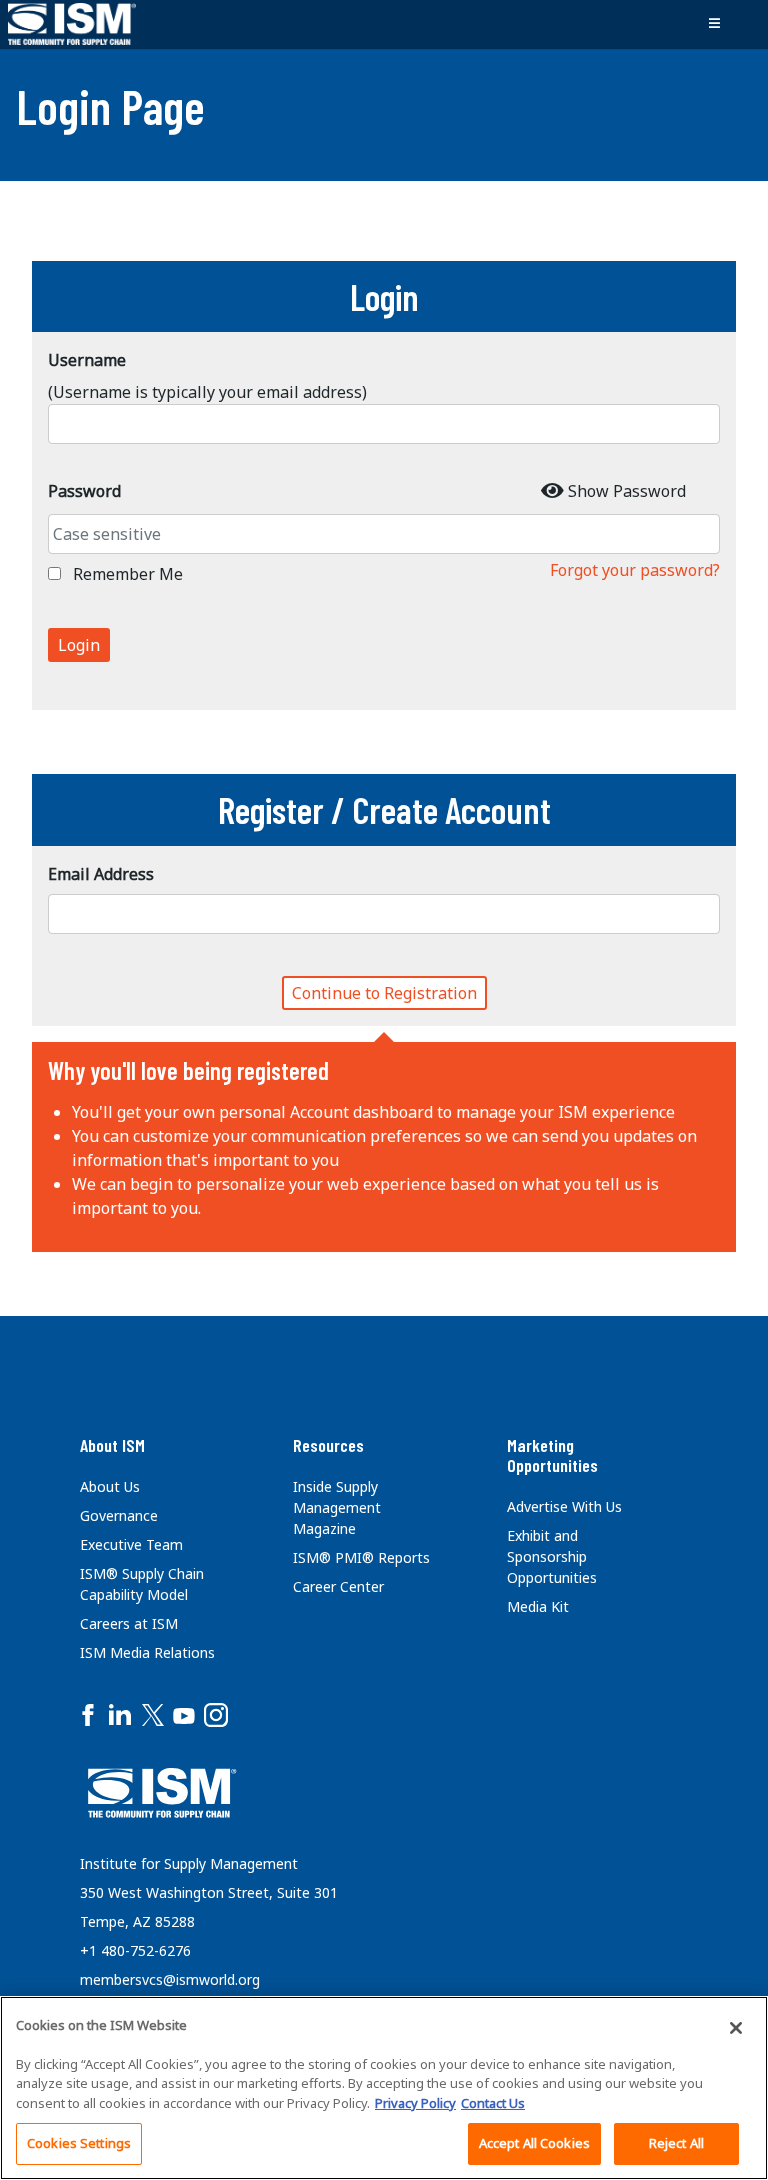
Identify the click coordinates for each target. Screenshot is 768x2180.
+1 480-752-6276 (135, 1950)
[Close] (736, 2028)
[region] (384, 2088)
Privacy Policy (415, 2103)
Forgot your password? (635, 570)
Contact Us (493, 2103)
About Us (110, 1486)
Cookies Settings (79, 2143)
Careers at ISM (129, 1623)
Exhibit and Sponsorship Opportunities (552, 1556)
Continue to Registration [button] (384, 993)
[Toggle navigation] (714, 24)
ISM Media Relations (147, 1652)
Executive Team (131, 1544)
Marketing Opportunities (552, 1455)
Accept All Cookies (534, 2143)
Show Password (627, 491)
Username (87, 360)
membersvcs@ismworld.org (170, 1979)
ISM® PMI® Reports (361, 1557)
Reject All (676, 2143)
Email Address (101, 874)
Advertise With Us (564, 1506)
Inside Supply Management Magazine (337, 1507)
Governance (119, 1515)
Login (79, 645)
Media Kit (538, 1606)
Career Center (338, 1586)
